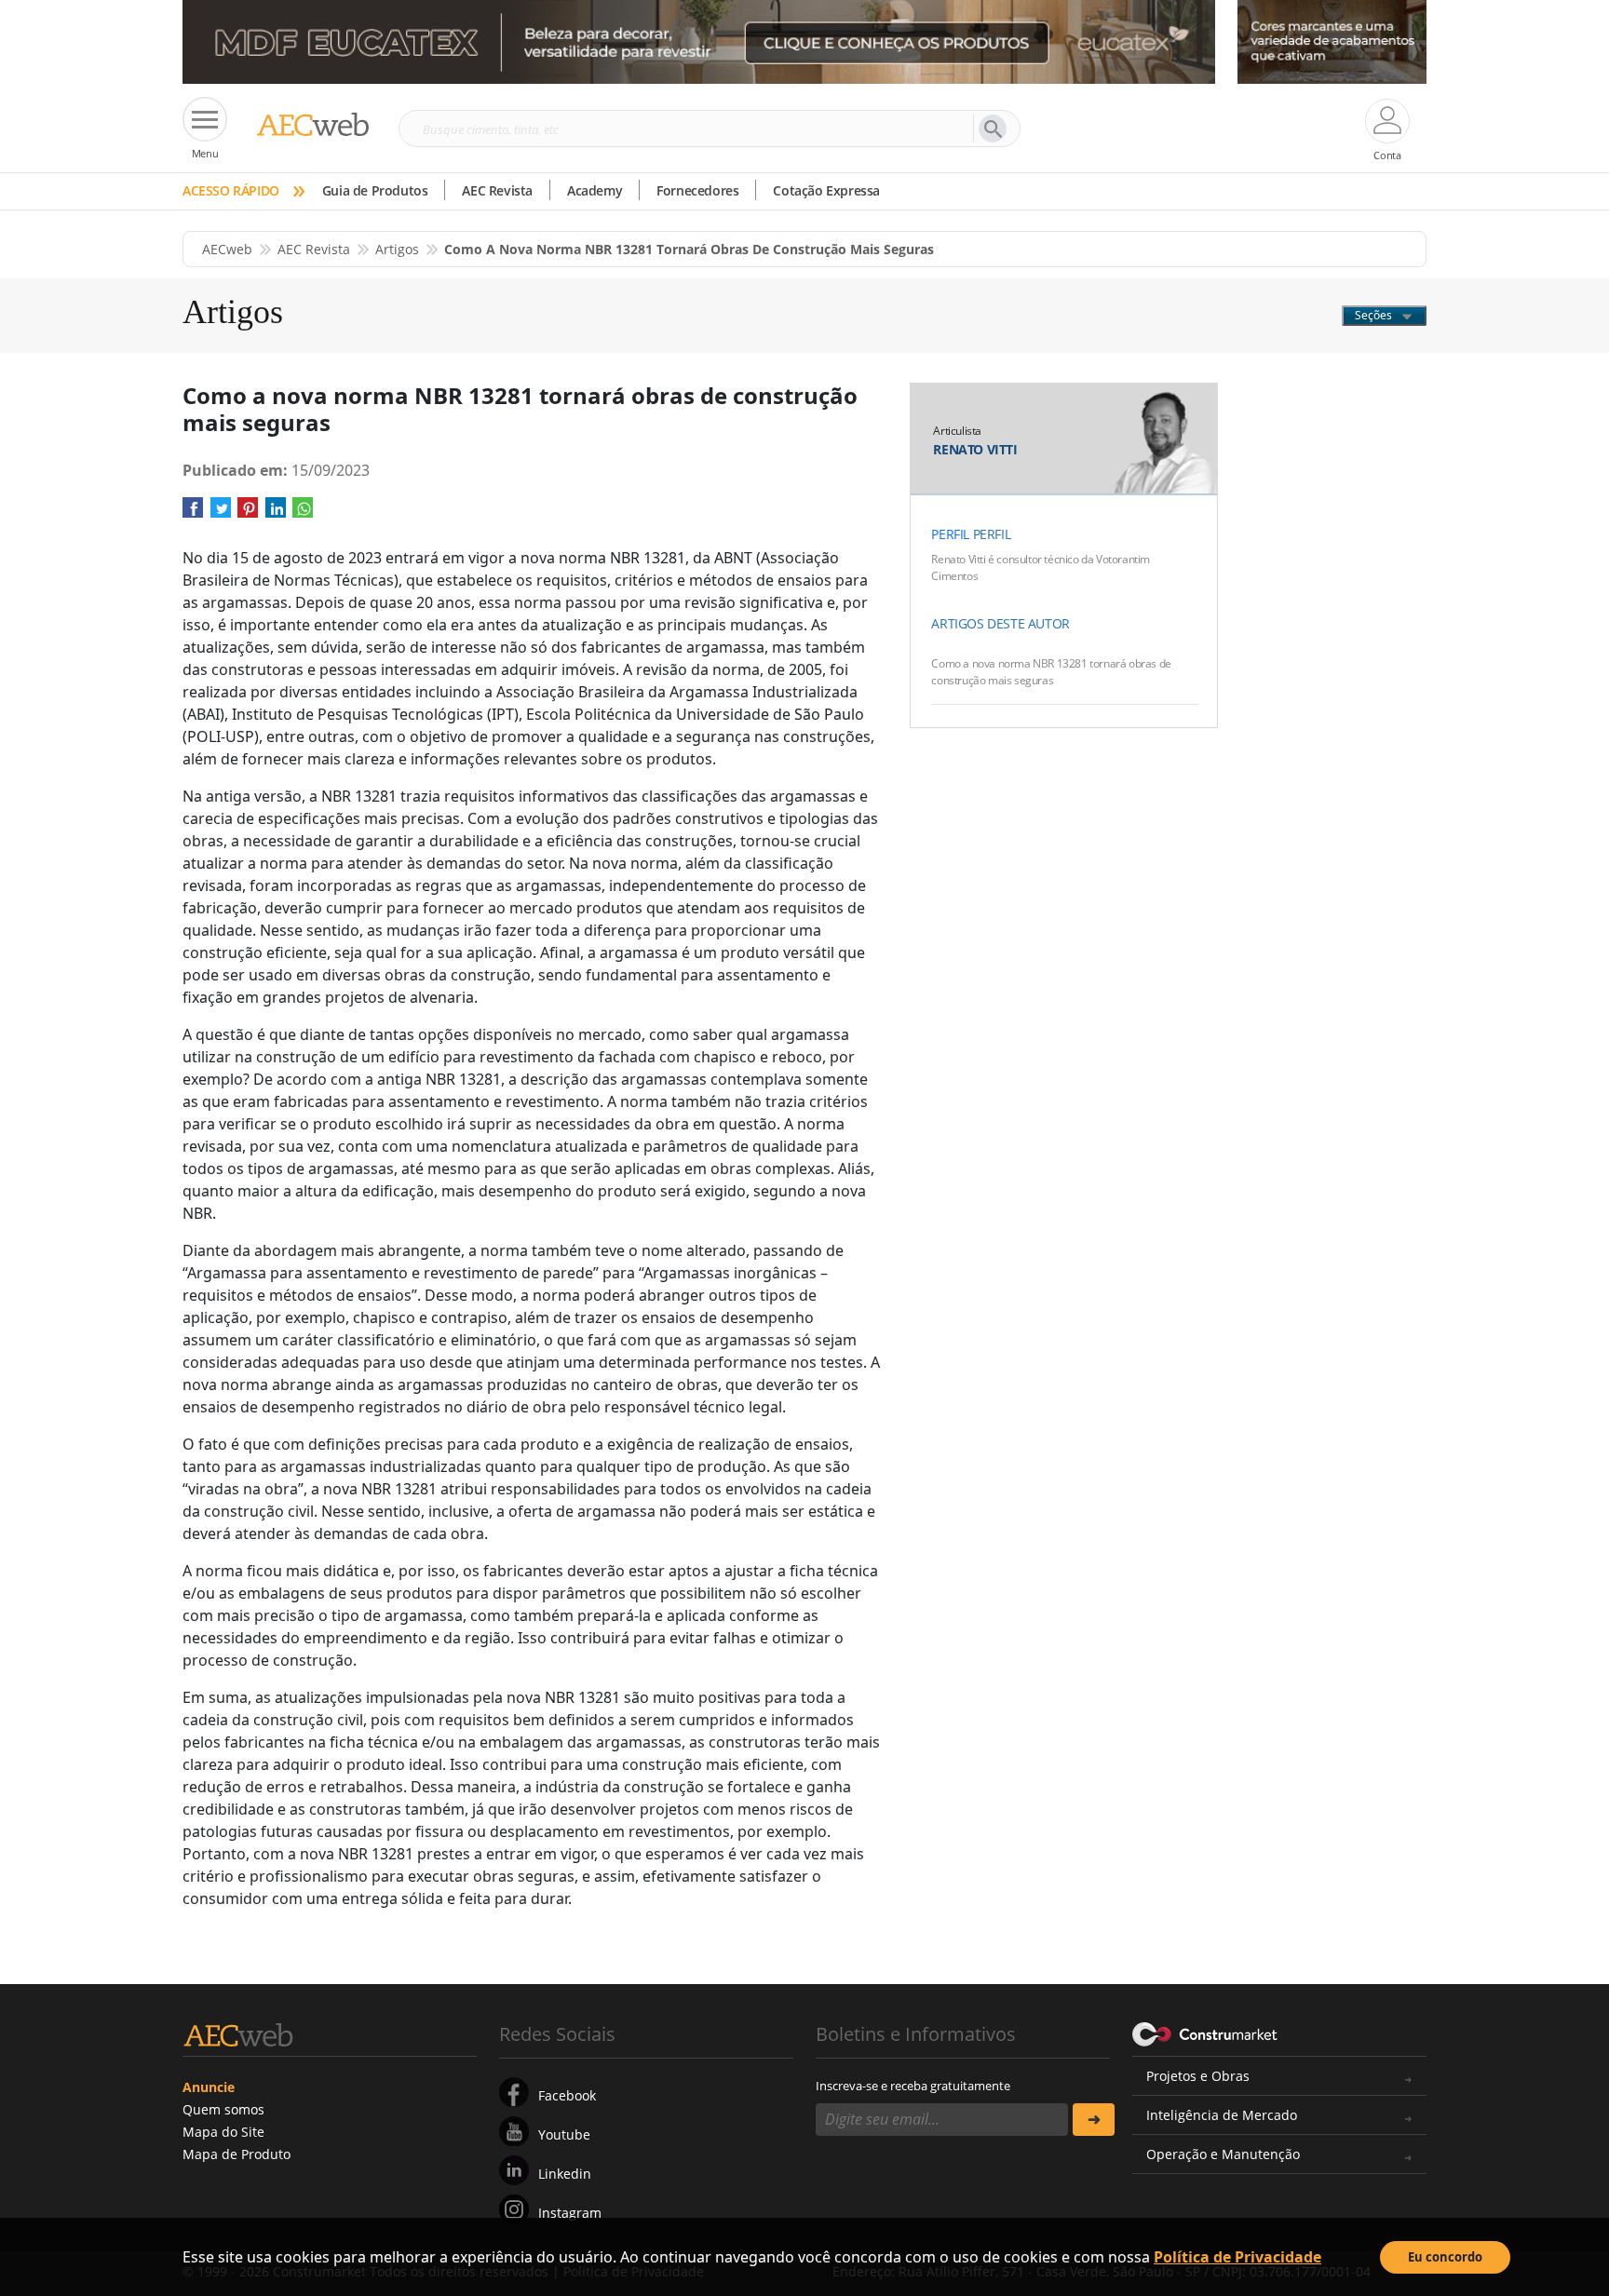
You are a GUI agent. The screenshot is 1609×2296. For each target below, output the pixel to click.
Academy (595, 190)
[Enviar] (1094, 2120)
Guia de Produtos (375, 190)
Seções (1375, 315)
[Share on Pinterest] (248, 514)
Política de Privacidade (1237, 2257)
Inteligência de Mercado (1222, 2115)
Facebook (567, 2095)
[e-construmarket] (1205, 2033)
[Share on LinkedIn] (276, 514)
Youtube (564, 2134)
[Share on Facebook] (193, 514)
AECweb (227, 249)
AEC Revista (497, 190)
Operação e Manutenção (1223, 2154)
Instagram (570, 2213)
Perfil (950, 534)
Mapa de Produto (237, 2154)
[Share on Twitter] (221, 514)
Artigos (397, 249)
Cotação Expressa (826, 190)
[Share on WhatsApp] (303, 514)
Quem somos (223, 2109)
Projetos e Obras (1198, 2076)
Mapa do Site (223, 2132)
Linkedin (565, 2174)
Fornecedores (697, 190)
